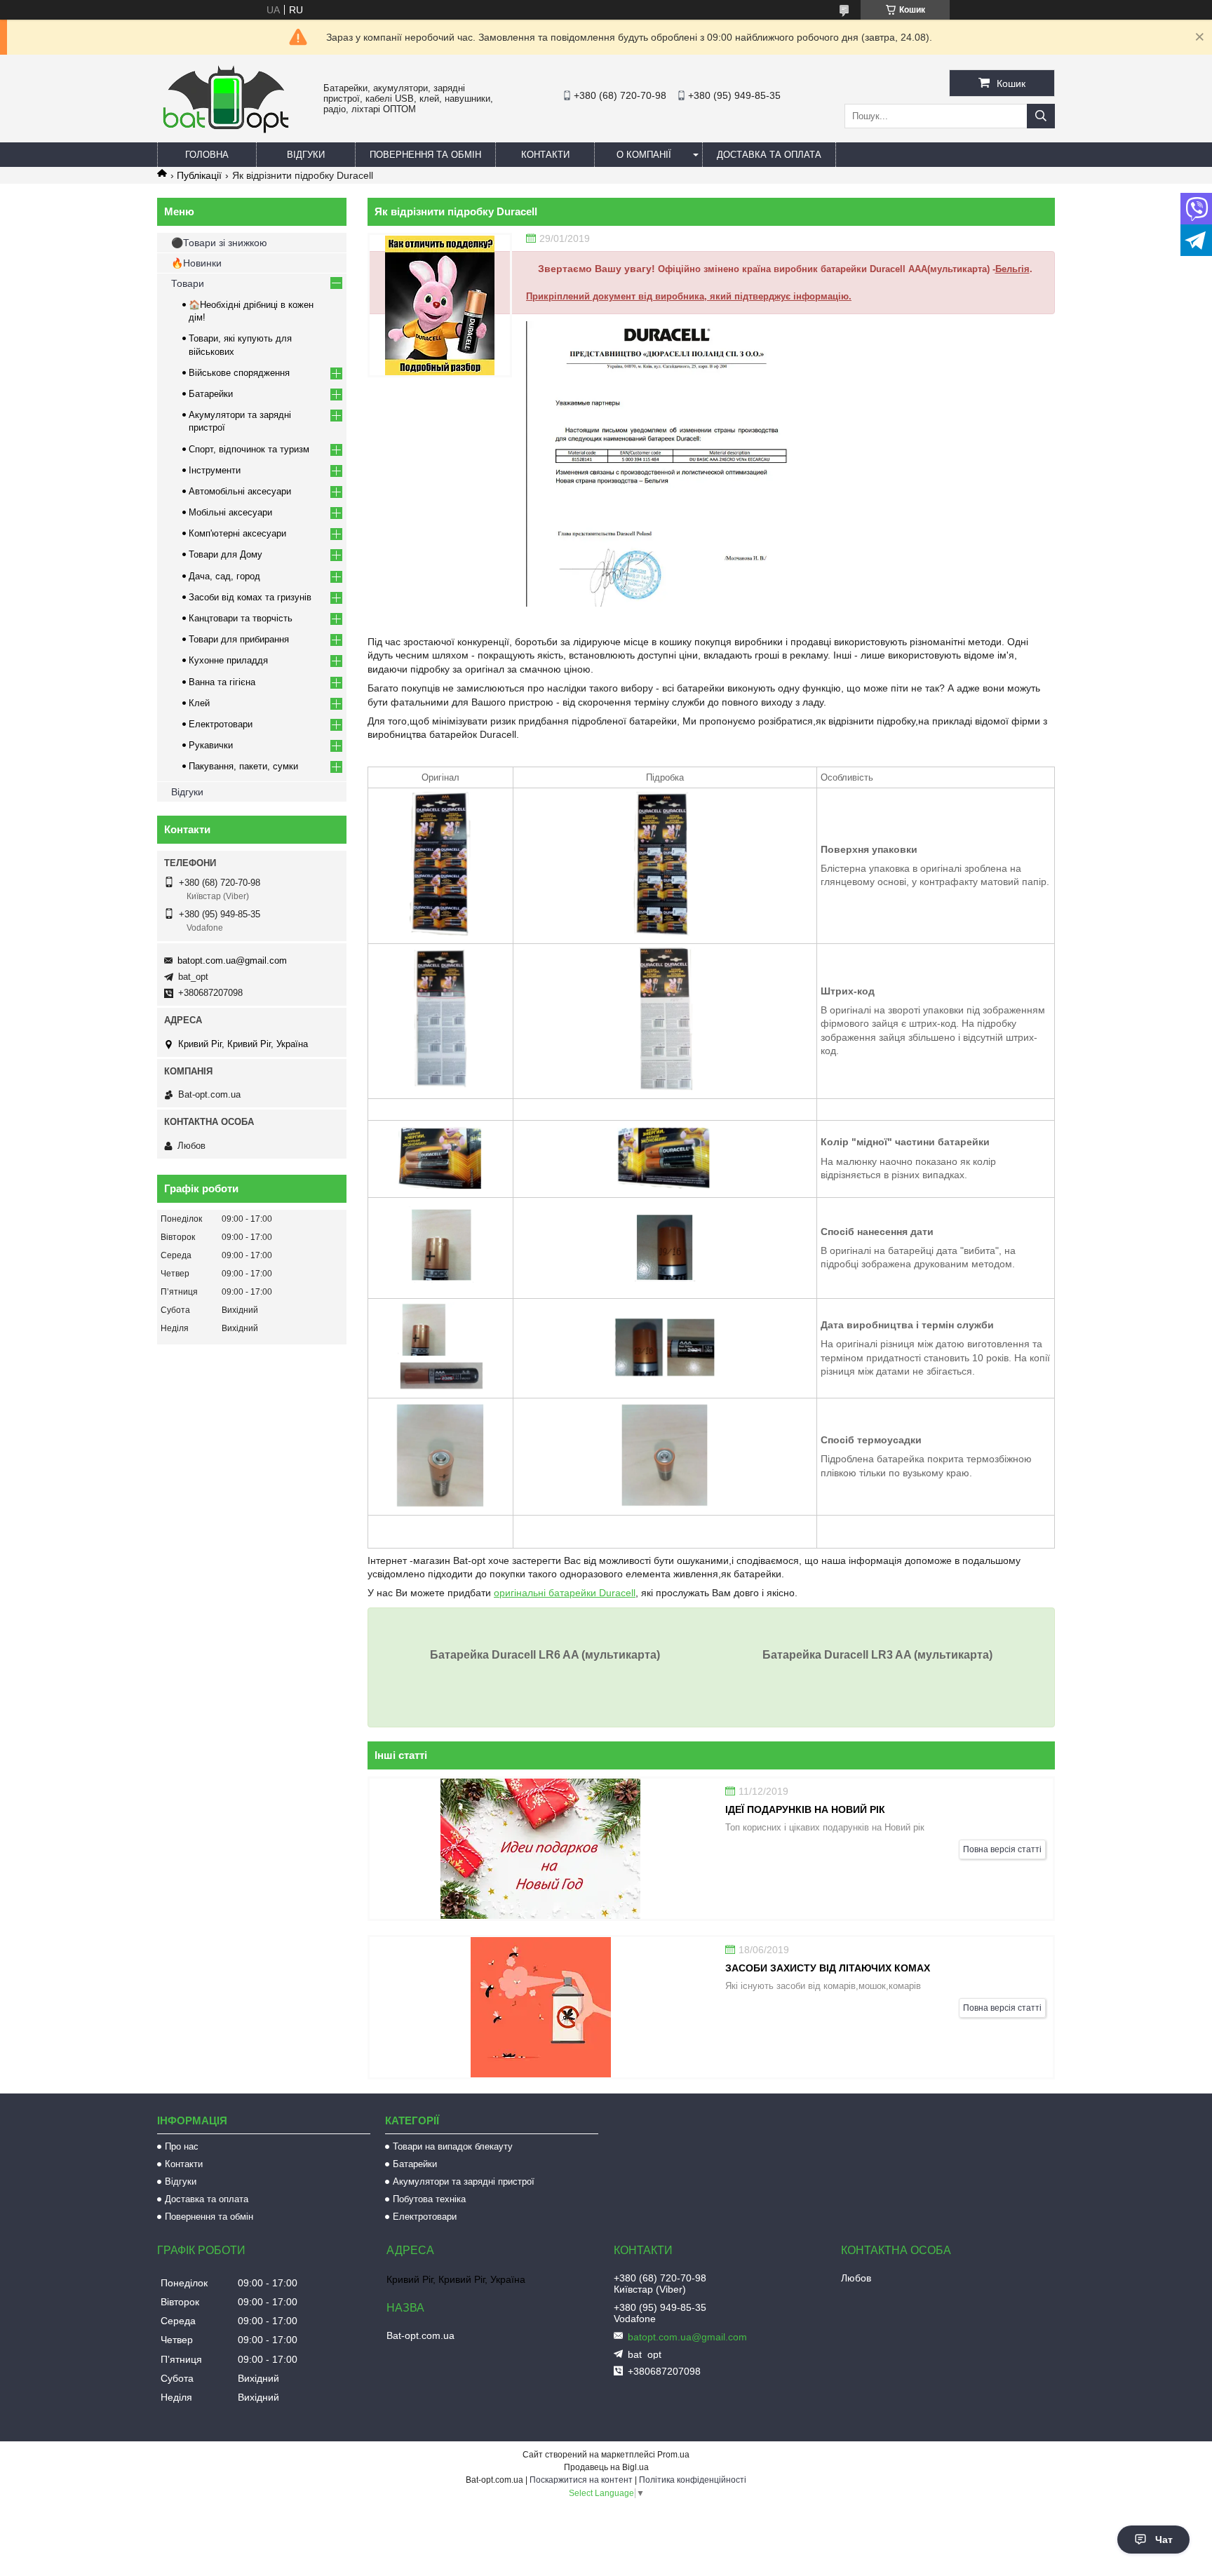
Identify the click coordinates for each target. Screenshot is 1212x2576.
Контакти (545, 155)
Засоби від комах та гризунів (250, 597)
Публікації (199, 175)
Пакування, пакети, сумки (243, 766)
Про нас (182, 2146)
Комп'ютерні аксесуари (237, 533)
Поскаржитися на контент (581, 2480)
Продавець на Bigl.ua (606, 2467)
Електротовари (221, 724)
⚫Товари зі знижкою (219, 243)
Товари (188, 283)
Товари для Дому (225, 554)
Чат (1164, 2540)
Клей (199, 703)
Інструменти (215, 470)
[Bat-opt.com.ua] (226, 133)
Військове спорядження (239, 373)
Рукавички (211, 745)
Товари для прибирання (239, 639)
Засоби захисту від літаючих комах (828, 1968)
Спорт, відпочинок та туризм (249, 449)
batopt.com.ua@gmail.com (232, 960)
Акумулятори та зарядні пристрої (464, 2181)
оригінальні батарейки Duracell (565, 1593)
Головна (207, 155)
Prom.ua (673, 2455)
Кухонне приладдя (228, 660)
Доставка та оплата (769, 155)
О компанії (644, 155)
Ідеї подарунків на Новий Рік (805, 1809)
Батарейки (211, 394)
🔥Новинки (196, 263)
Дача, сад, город (224, 576)
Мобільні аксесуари (230, 512)
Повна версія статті (1002, 1849)
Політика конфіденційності (693, 2480)
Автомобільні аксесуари (240, 491)
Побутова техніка (429, 2199)
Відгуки (306, 155)
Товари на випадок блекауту (453, 2146)
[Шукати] (1041, 116)
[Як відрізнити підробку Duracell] (440, 305)
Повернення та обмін (425, 155)
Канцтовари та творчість (241, 618)
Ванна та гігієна (222, 682)
